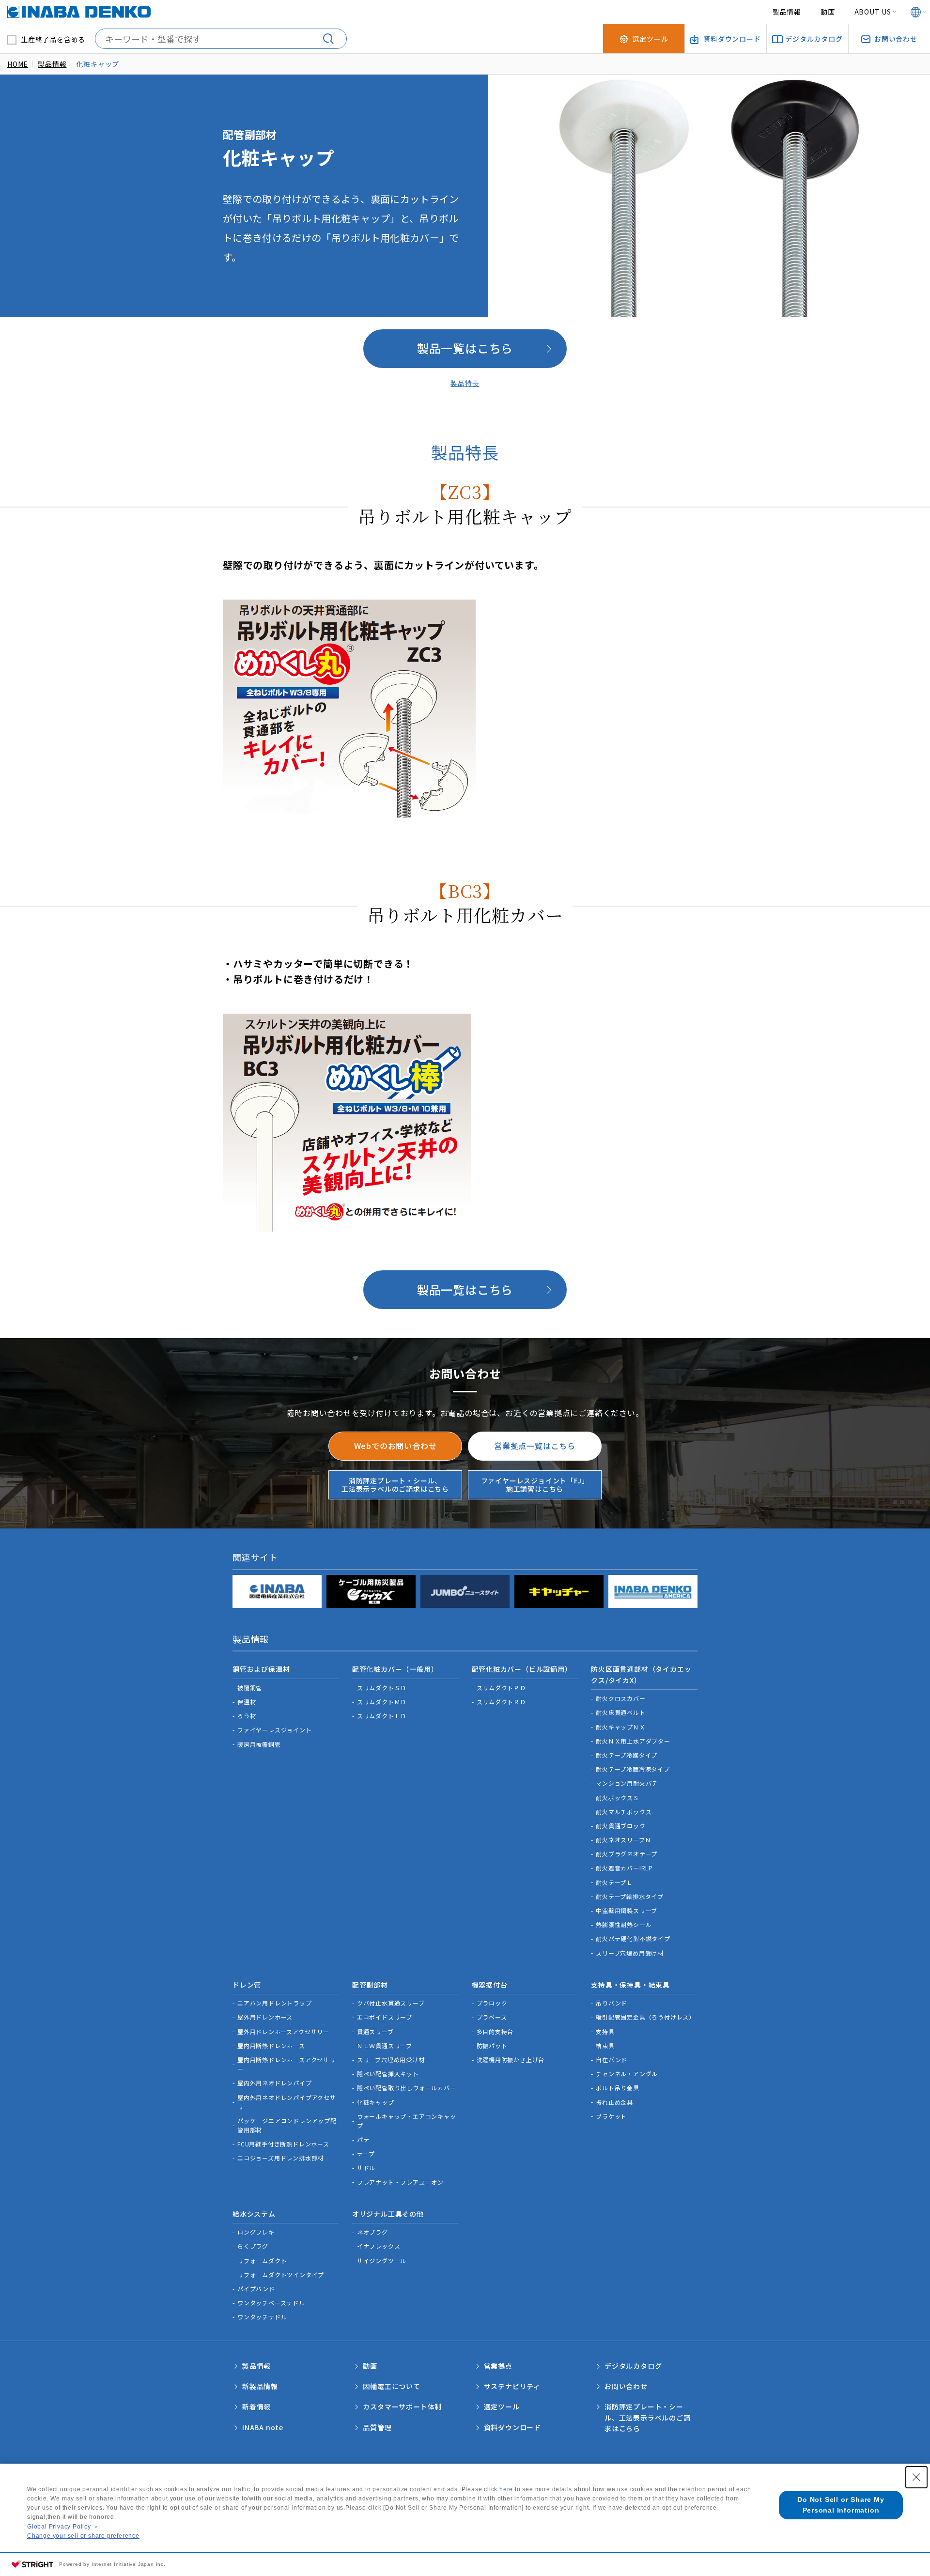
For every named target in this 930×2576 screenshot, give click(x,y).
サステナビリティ (512, 2386)
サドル (366, 2167)
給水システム (254, 2214)
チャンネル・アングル (627, 2074)
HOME (18, 64)
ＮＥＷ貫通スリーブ (385, 2045)
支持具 (605, 2031)
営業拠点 (498, 2366)
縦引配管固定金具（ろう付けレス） (645, 2017)
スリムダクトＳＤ (382, 1688)
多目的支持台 (495, 2031)
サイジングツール (382, 2260)
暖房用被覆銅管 (259, 1744)
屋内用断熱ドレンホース (271, 2045)
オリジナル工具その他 (388, 2214)
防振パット (492, 2045)
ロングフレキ (256, 2232)
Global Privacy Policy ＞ (63, 2527)
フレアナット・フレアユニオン (400, 2182)
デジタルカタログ (633, 2366)
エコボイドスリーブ (385, 2017)
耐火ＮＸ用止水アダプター (633, 1741)
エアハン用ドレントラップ (275, 2003)
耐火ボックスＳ (618, 1797)
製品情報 (787, 12)
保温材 (247, 1702)
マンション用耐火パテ (627, 1783)
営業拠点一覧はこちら (535, 1446)
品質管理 (377, 2427)
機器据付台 (490, 1985)
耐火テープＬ (614, 1882)
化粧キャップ (376, 2102)
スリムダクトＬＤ (382, 1716)
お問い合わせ (626, 2386)
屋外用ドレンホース (265, 2017)
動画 (828, 12)
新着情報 (256, 2406)
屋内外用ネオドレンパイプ (275, 2083)
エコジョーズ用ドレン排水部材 (280, 2158)
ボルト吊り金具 (618, 2088)
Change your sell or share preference (83, 2536)
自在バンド (612, 2059)
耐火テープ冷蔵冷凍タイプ (633, 1769)
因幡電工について (391, 2386)
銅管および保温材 (261, 1669)
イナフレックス (379, 2246)
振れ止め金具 (614, 2102)
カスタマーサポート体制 (402, 2406)
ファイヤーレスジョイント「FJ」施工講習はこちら (535, 1485)
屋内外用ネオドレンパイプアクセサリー (287, 2102)
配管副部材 (370, 1985)
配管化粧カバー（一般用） (395, 1669)
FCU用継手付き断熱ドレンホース (283, 2144)
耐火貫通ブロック (620, 1826)
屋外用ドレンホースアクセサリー (283, 2031)
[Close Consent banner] (916, 2477)
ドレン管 (247, 1985)
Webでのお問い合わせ (395, 1446)
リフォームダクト (262, 2260)
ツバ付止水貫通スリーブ (391, 2003)
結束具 (605, 2045)
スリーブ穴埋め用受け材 (630, 1953)
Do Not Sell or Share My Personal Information (841, 2505)
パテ (363, 2139)
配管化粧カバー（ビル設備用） (522, 1669)
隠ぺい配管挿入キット (388, 2074)
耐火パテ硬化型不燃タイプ (633, 1938)
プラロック (492, 2003)
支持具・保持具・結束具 (630, 1985)
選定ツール (502, 2406)
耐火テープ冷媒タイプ (627, 1755)
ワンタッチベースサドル (271, 2303)
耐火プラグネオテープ (627, 1854)
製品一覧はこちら (465, 348)
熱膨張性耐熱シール (624, 1924)
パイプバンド (256, 2289)
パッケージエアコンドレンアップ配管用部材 (287, 2125)
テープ (366, 2153)
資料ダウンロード (512, 2427)
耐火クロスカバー (620, 1698)
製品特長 (465, 383)
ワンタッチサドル (262, 2317)
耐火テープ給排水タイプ (630, 1896)
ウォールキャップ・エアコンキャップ (407, 2121)
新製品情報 (260, 2386)
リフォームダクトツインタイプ (281, 2275)
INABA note (263, 2427)
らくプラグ (253, 2246)
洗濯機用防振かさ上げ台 (511, 2059)
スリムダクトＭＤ (382, 1702)
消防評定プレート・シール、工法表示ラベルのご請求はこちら (395, 1485)
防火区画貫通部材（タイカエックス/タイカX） (641, 1674)
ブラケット (611, 2116)
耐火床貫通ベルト (620, 1712)
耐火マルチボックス (624, 1812)
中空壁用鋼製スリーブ (627, 1910)
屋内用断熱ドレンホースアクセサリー (287, 2064)
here (506, 2489)
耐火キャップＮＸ (620, 1727)
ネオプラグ (372, 2232)
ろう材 (247, 1716)
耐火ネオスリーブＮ (623, 1840)
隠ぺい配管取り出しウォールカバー (407, 2088)
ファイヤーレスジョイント (275, 1730)
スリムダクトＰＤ (501, 1688)
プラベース (492, 2017)
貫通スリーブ (375, 2031)
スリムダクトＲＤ (501, 1702)
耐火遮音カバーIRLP (624, 1868)
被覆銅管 (250, 1688)
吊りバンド (612, 2003)
